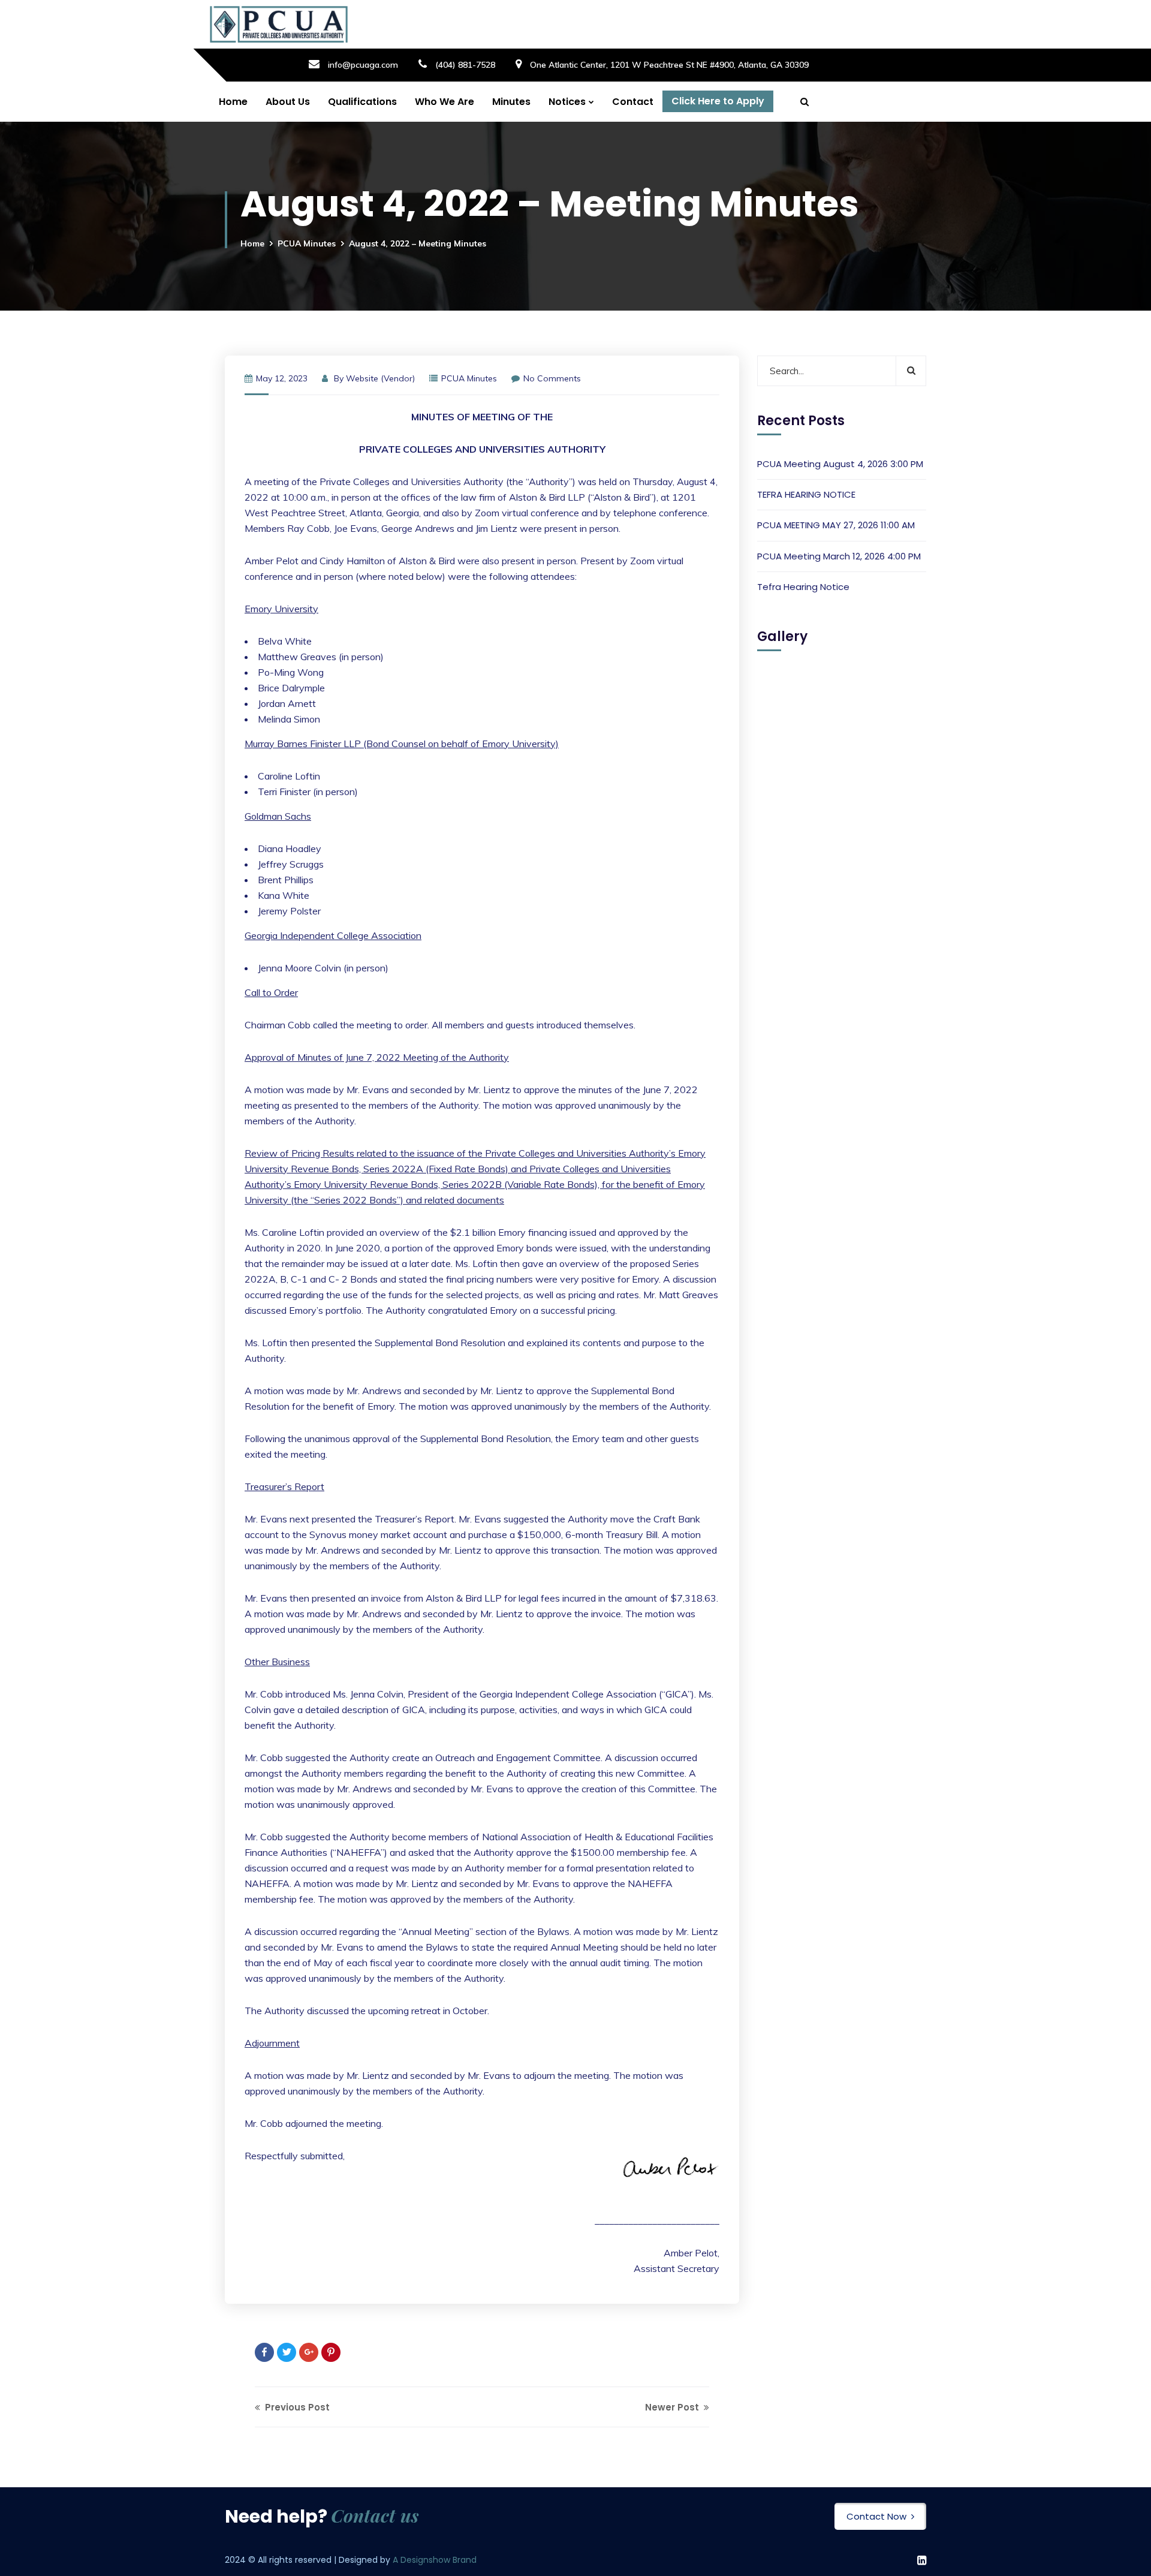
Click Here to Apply (718, 101)
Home (233, 102)
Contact (633, 102)
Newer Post (673, 2407)
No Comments (552, 378)
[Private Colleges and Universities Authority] (279, 24)
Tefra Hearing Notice (803, 587)
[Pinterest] (331, 2352)
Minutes (511, 102)
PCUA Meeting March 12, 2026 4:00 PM (839, 556)
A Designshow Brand (435, 2560)
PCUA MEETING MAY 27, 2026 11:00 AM (836, 525)
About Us (288, 102)
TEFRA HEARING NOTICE (806, 494)
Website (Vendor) (380, 378)
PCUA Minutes (307, 243)
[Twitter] (287, 2352)
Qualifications (362, 102)
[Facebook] (264, 2352)
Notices (567, 102)
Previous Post (296, 2407)
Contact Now (876, 2516)
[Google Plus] (309, 2352)
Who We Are (445, 102)
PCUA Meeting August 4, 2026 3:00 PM (840, 464)
